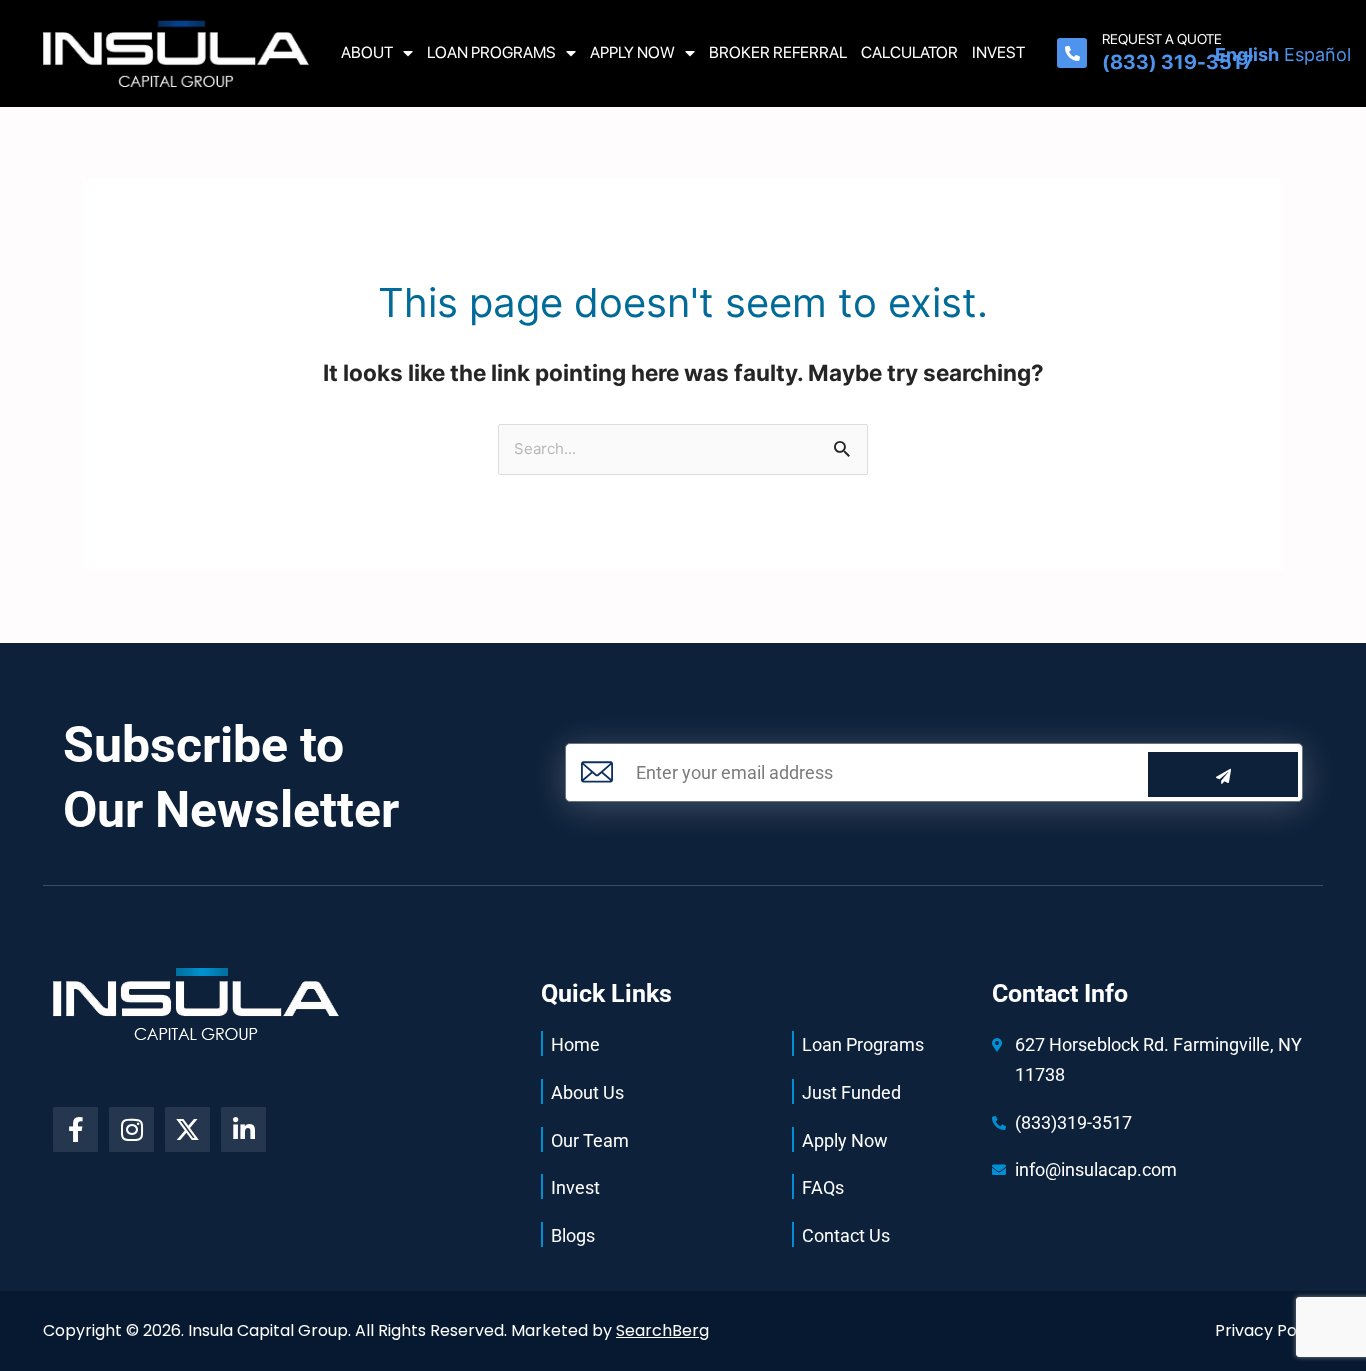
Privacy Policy (1269, 1330)
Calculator (909, 52)
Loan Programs (491, 52)
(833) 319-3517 (1177, 62)
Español (1317, 54)
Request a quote (1162, 39)
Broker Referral (778, 52)
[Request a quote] (1072, 53)
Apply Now (632, 52)
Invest (998, 52)
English (1247, 54)
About (367, 52)
